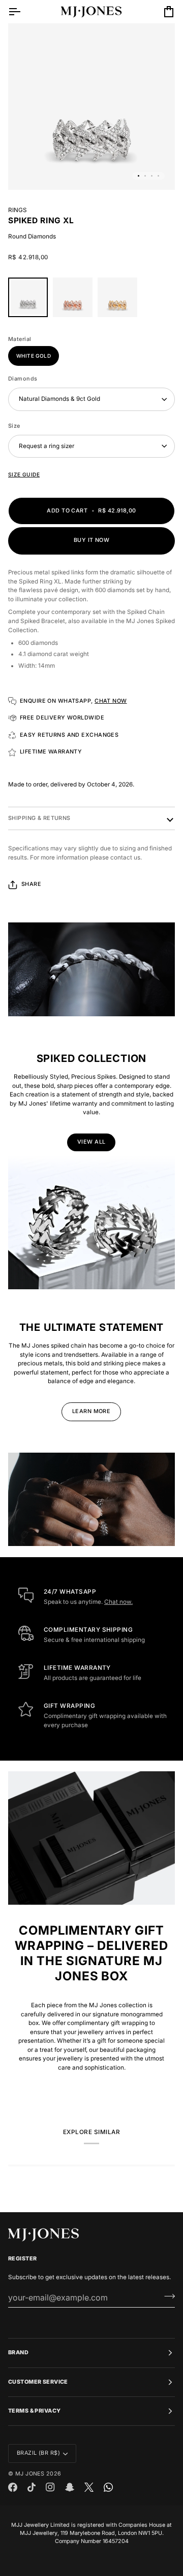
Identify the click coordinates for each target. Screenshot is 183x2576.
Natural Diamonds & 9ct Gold (59, 399)
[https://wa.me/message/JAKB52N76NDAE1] (108, 2487)
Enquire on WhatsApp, (73, 701)
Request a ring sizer (47, 446)
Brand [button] (18, 2352)
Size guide (24, 474)
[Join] (166, 2296)
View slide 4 (158, 176)
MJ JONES (30, 2474)
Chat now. (118, 1602)
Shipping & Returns (39, 818)
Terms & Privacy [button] (34, 2411)
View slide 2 (145, 176)
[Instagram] (50, 2487)
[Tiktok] (32, 2487)
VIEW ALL (91, 1142)
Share (31, 884)
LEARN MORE (91, 1411)
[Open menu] (23, 12)
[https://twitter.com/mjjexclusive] (89, 2487)
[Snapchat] (70, 2487)
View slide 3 (152, 176)
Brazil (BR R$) (38, 2453)
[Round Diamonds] (30, 300)
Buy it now (91, 540)
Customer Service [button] (38, 2382)
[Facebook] (13, 2487)
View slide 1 (139, 176)
